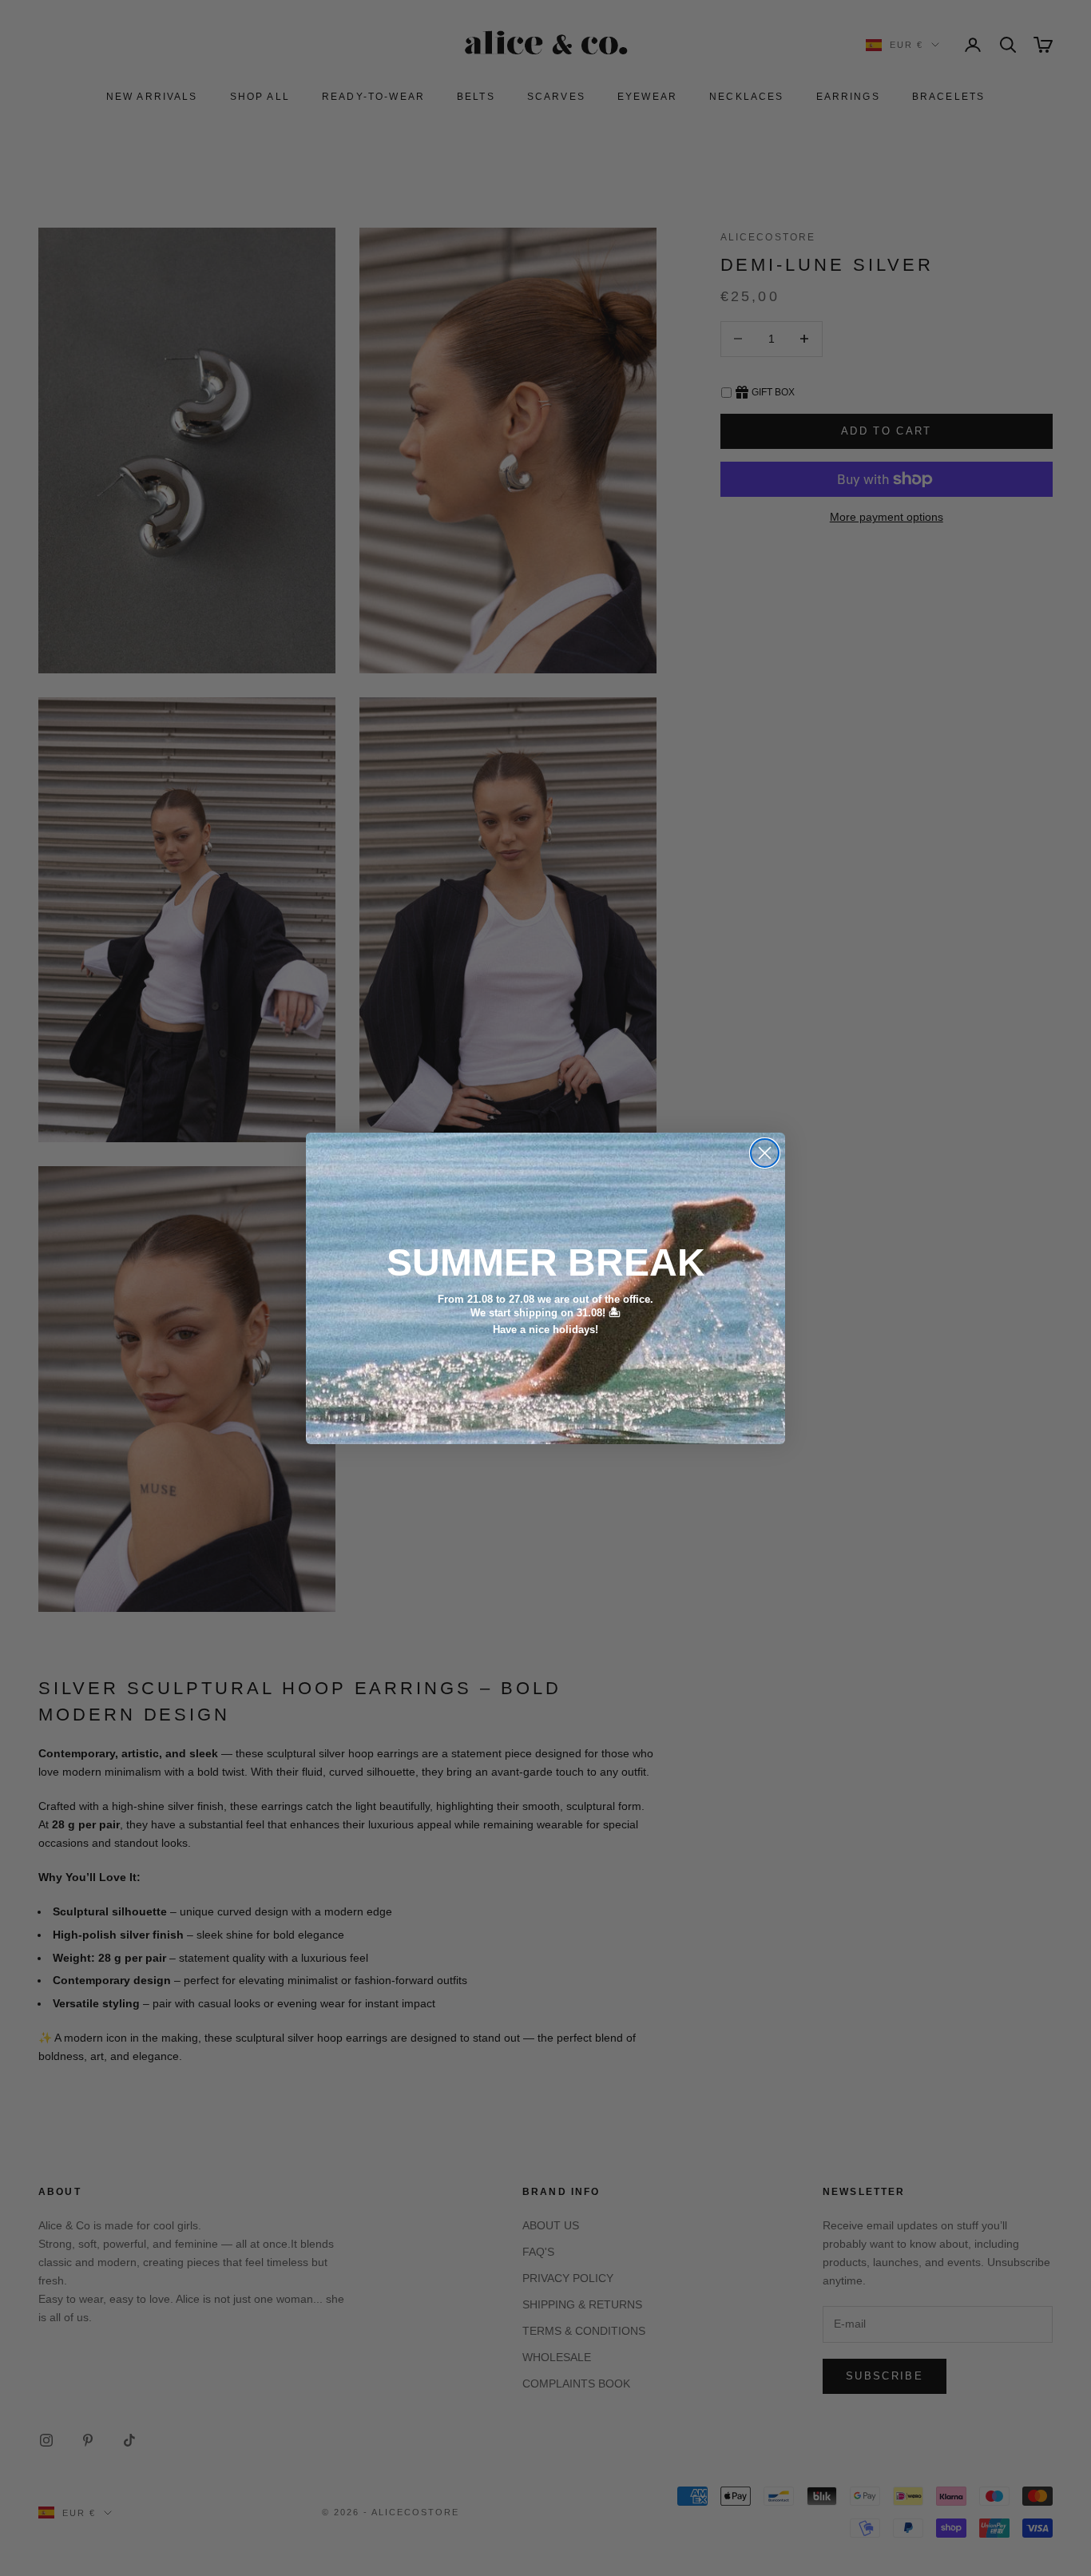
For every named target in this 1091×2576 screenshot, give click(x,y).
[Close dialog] (765, 1153)
